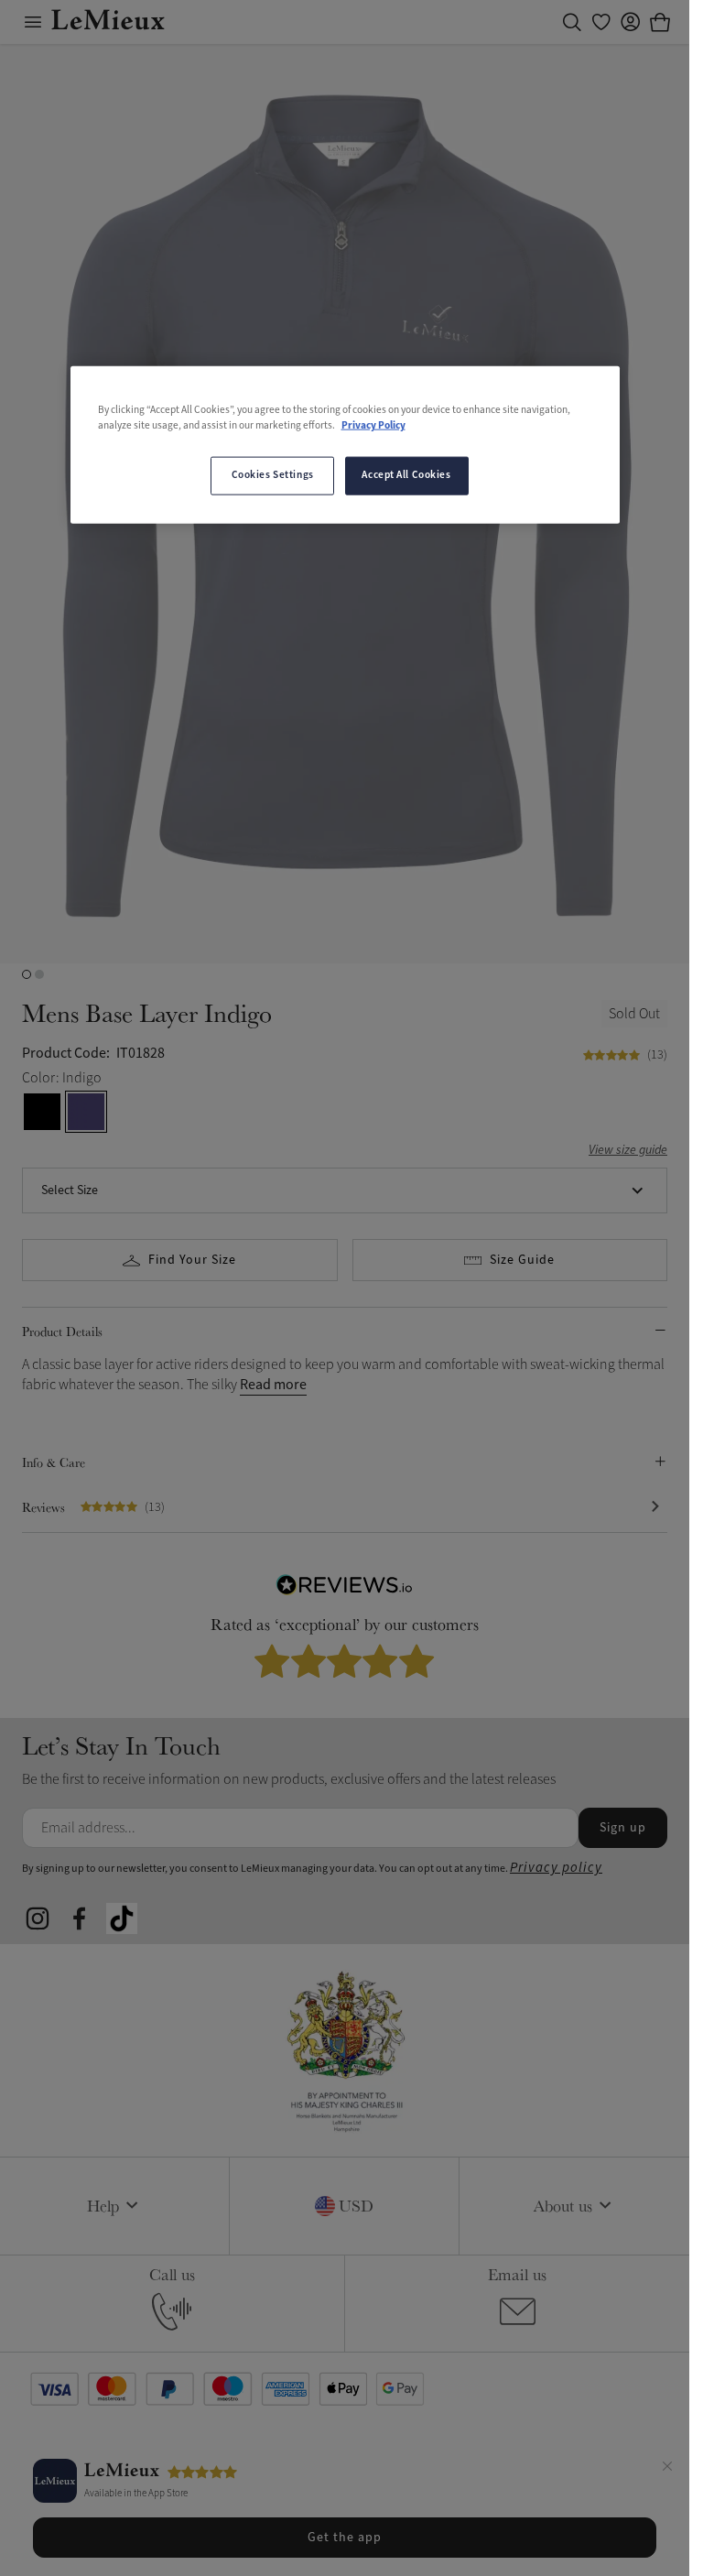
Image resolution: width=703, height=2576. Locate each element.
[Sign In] (631, 22)
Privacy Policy (373, 426)
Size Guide (522, 1260)
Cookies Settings (273, 475)
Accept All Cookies (406, 475)
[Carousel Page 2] (39, 974)
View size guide (628, 1151)
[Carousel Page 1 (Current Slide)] (27, 974)
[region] (345, 445)
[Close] (667, 2469)
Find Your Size (192, 1260)
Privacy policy (556, 1868)
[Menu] (33, 22)
